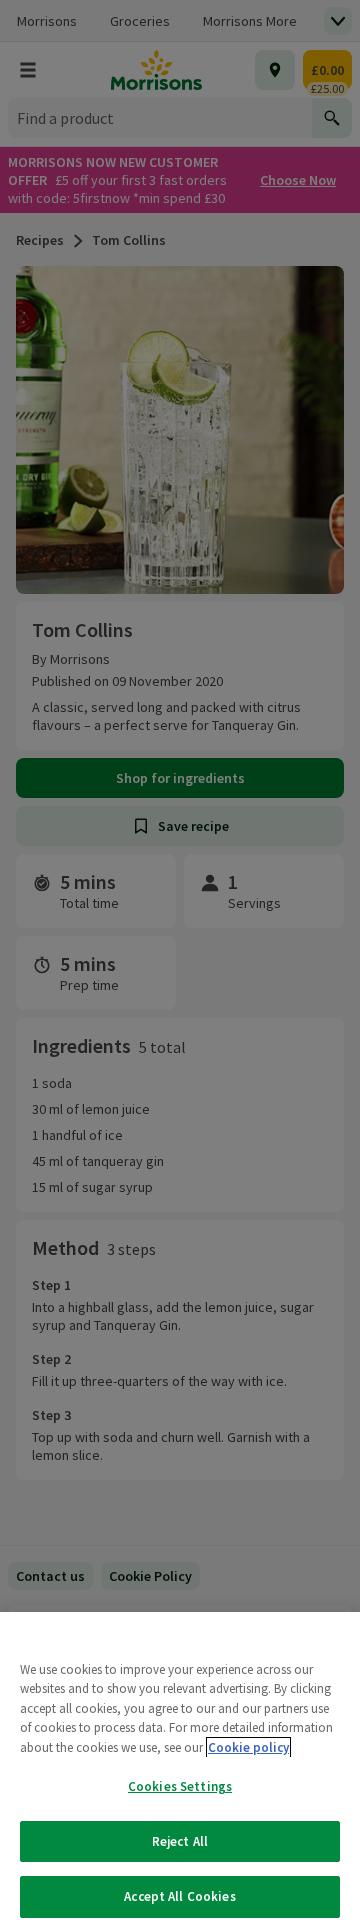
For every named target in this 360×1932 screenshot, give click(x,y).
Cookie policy (248, 1747)
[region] (180, 1772)
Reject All (180, 1841)
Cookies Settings (180, 1786)
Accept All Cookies (179, 1896)
